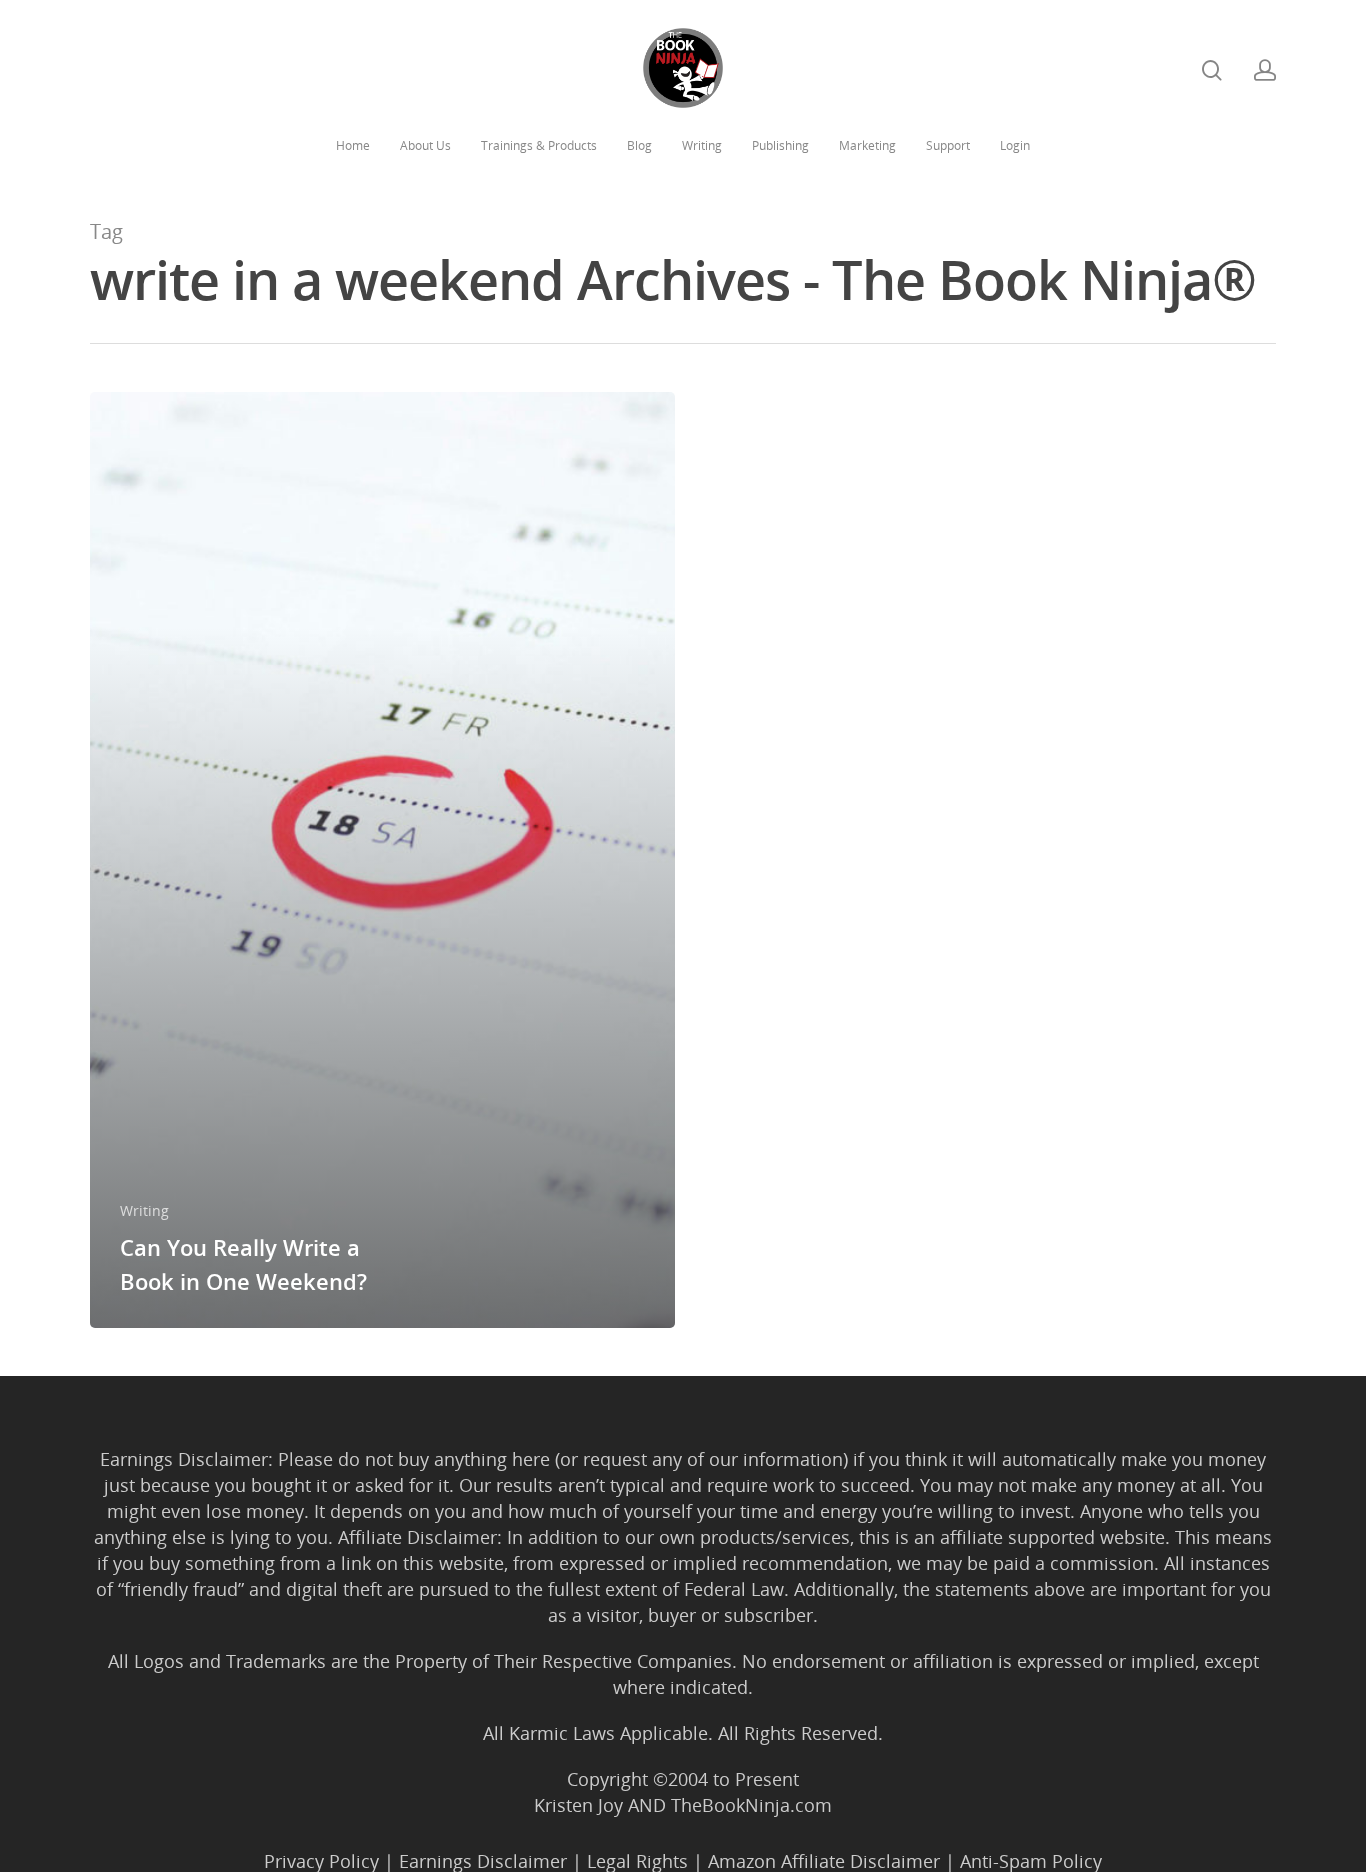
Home (353, 145)
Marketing (867, 145)
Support (948, 145)
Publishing (780, 145)
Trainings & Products (539, 145)
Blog (639, 145)
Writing (702, 145)
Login (1015, 145)
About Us (425, 145)
